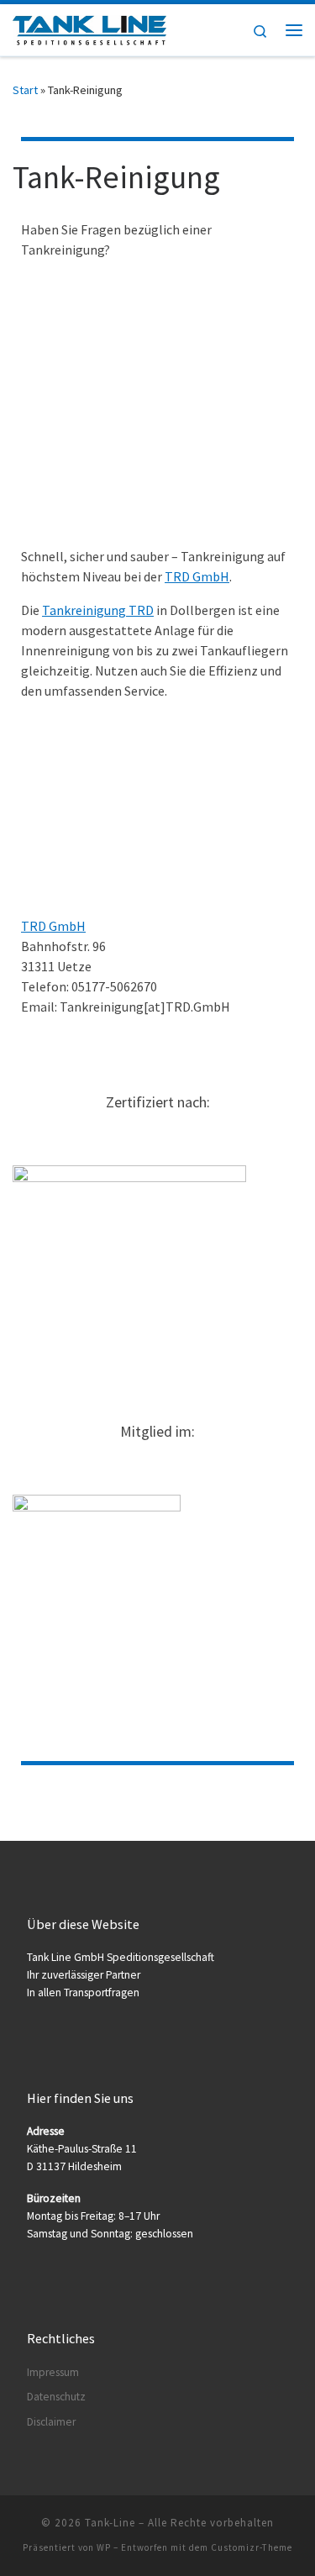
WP (104, 2547)
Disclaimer (51, 2422)
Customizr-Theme (252, 2547)
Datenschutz (56, 2397)
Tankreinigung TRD (98, 610)
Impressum (53, 2372)
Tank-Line (110, 2523)
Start (25, 90)
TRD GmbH (197, 576)
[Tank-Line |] (89, 28)
